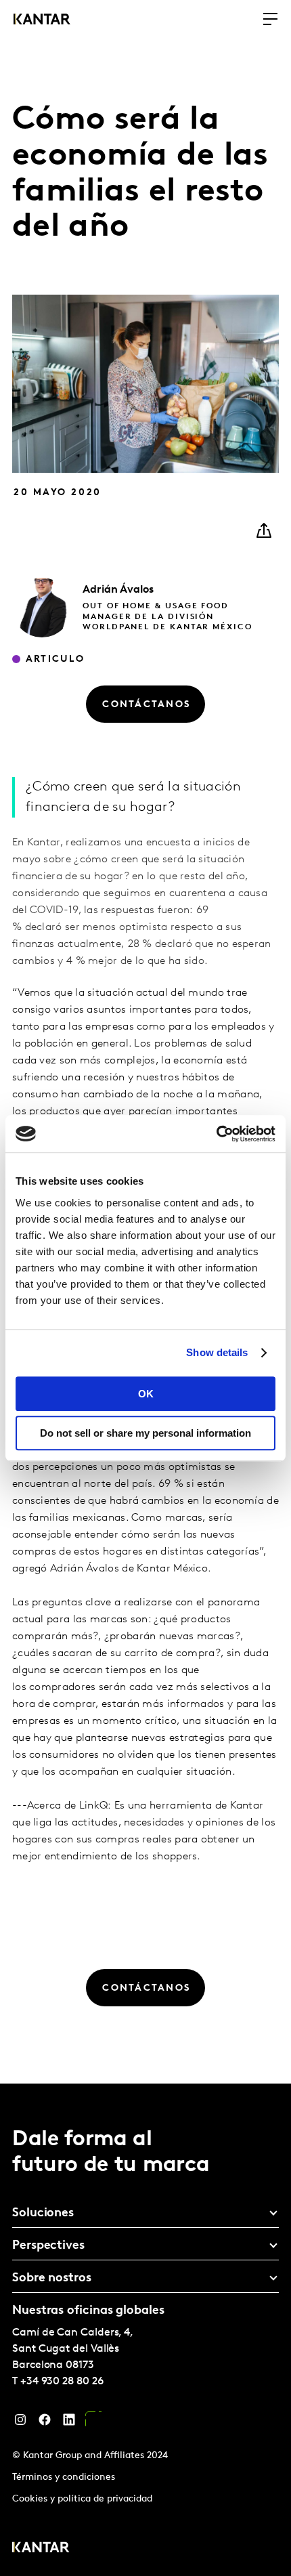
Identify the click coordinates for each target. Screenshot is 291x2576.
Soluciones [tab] (43, 2214)
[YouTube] (93, 2423)
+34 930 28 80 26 (62, 2382)
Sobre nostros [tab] (52, 2279)
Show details (217, 1352)
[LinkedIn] (69, 2423)
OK (146, 1394)
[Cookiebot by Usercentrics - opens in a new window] (216, 1134)
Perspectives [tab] (48, 2246)
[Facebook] (45, 2423)
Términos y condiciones (64, 2477)
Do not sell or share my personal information (145, 1433)
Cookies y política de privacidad (82, 2499)
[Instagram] (20, 2423)
